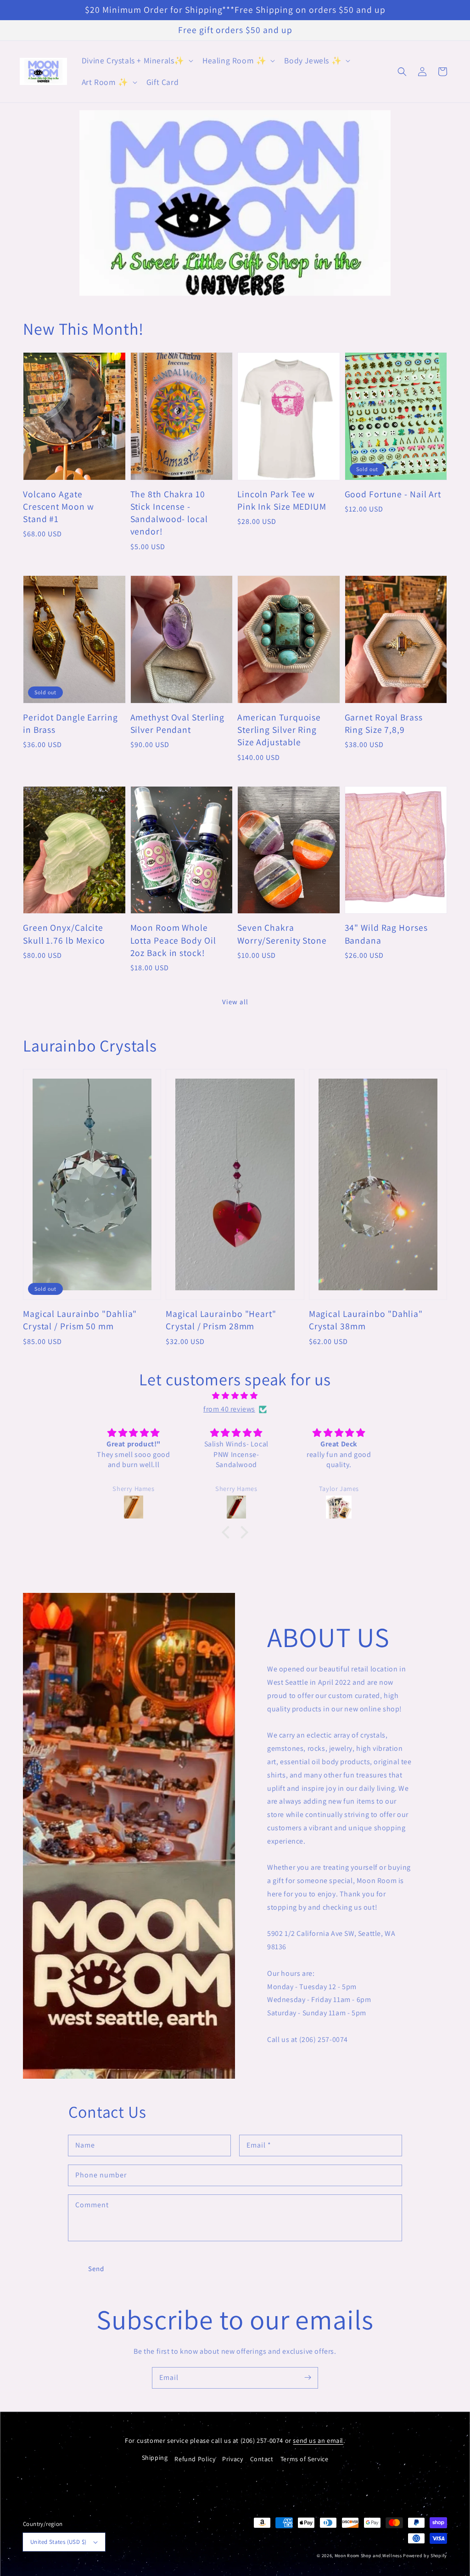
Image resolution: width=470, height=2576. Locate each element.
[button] (137, 61)
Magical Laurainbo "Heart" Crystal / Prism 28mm (221, 1320)
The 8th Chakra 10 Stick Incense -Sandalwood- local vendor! (169, 513)
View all (235, 1002)
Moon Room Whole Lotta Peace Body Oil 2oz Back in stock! (173, 940)
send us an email (318, 2440)
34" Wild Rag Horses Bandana (386, 934)
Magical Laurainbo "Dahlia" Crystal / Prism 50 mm (80, 1320)
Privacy (232, 2459)
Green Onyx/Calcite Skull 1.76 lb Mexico (64, 934)
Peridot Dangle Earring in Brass (70, 723)
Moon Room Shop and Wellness (368, 2556)
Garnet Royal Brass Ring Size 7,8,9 (384, 723)
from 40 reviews (229, 1409)
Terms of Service (305, 2459)
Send (96, 2269)
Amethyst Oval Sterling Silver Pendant (178, 723)
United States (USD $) (58, 2542)
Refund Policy (195, 2459)
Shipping (155, 2458)
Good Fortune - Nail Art (393, 494)
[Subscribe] (308, 2378)
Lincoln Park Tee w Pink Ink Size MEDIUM (282, 500)
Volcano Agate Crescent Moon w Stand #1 (59, 507)
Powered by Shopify (425, 2556)
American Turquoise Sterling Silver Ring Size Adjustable (279, 730)
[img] (235, 1396)
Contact (262, 2459)
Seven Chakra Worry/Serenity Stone (282, 934)
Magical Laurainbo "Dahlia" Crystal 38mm (366, 1320)
